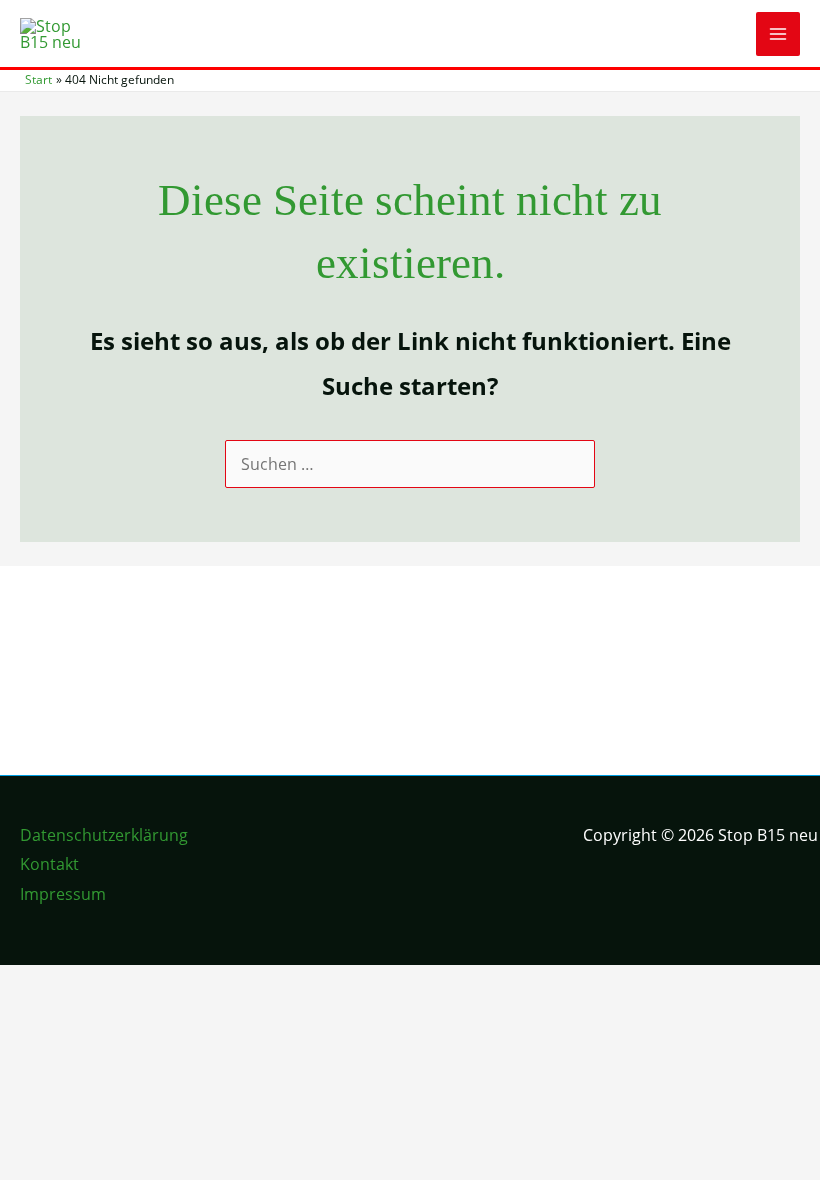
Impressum (63, 894)
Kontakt (49, 864)
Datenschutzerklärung (104, 835)
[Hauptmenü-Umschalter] (778, 34)
